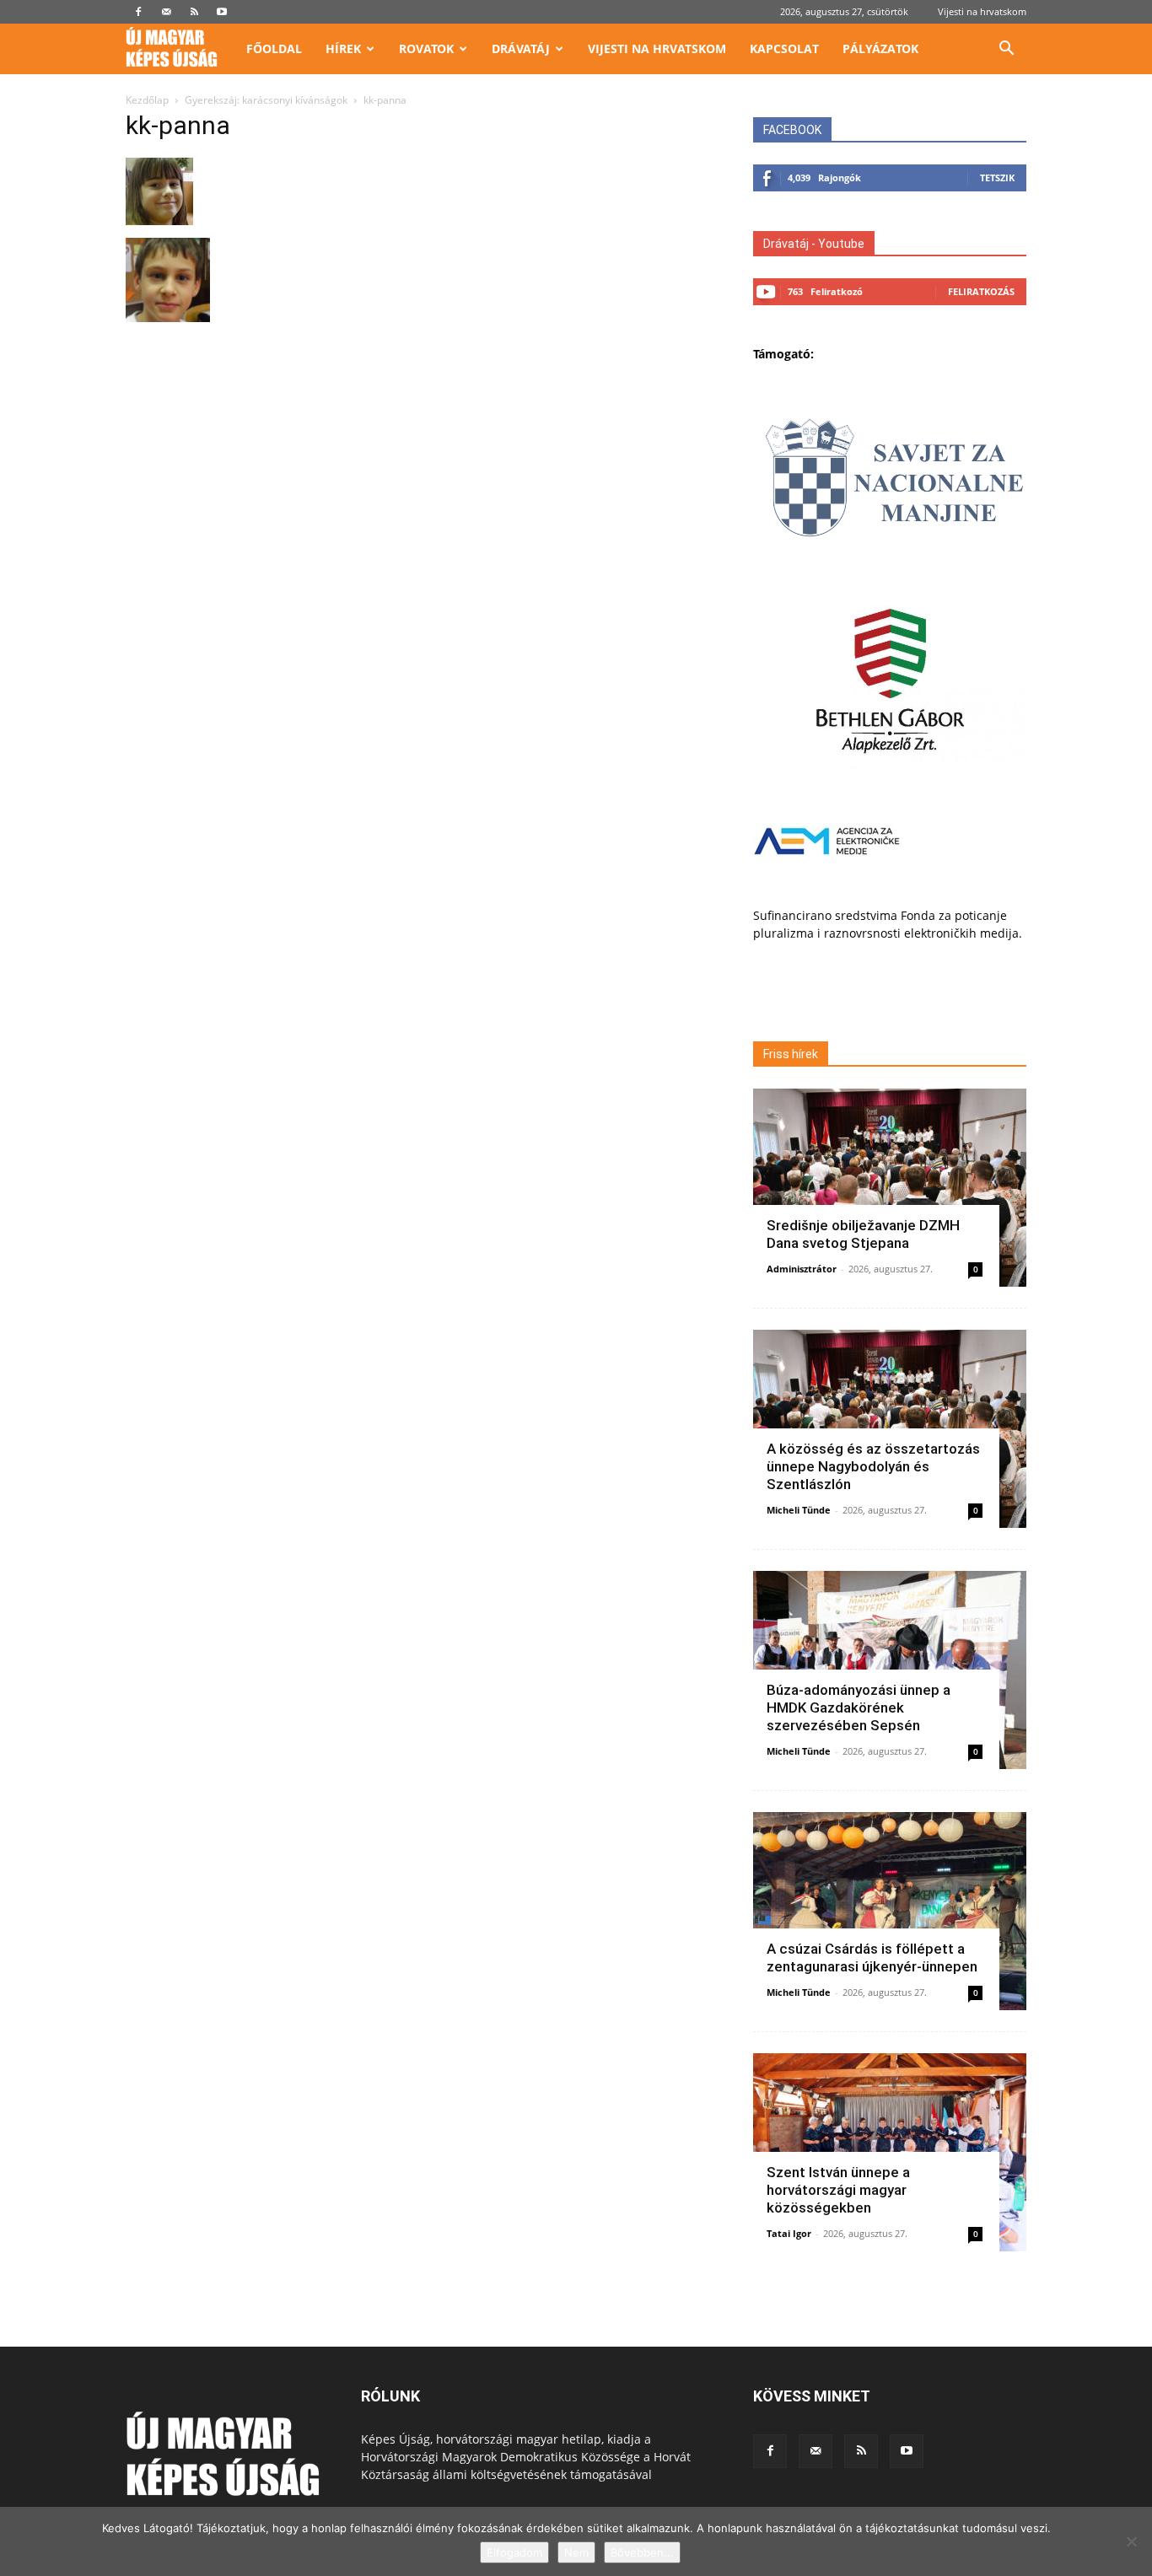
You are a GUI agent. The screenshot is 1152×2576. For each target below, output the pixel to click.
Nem (576, 2552)
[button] (1006, 50)
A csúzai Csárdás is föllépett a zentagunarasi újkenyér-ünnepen (872, 1958)
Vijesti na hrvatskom (982, 11)
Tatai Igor (789, 2233)
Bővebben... (642, 2552)
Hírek (343, 48)
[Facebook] (138, 12)
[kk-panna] (159, 220)
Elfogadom (514, 2552)
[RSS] (194, 12)
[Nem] (1131, 2541)
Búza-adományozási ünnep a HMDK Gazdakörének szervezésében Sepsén (859, 1707)
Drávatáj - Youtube (814, 244)
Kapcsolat (784, 48)
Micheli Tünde (799, 1510)
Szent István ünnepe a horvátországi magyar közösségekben (838, 2190)
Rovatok (426, 48)
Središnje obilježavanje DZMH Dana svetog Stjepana (863, 1234)
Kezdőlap (147, 100)
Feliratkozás (981, 291)
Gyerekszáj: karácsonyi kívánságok (266, 100)
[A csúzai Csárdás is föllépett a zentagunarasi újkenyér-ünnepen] (890, 1911)
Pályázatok (880, 48)
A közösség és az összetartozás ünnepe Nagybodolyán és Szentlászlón (873, 1466)
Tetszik (997, 177)
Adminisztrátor (802, 1269)
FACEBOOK (792, 130)
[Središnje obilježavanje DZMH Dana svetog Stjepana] (890, 1188)
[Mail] (166, 12)
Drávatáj (521, 48)
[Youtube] (222, 12)
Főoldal (274, 48)
